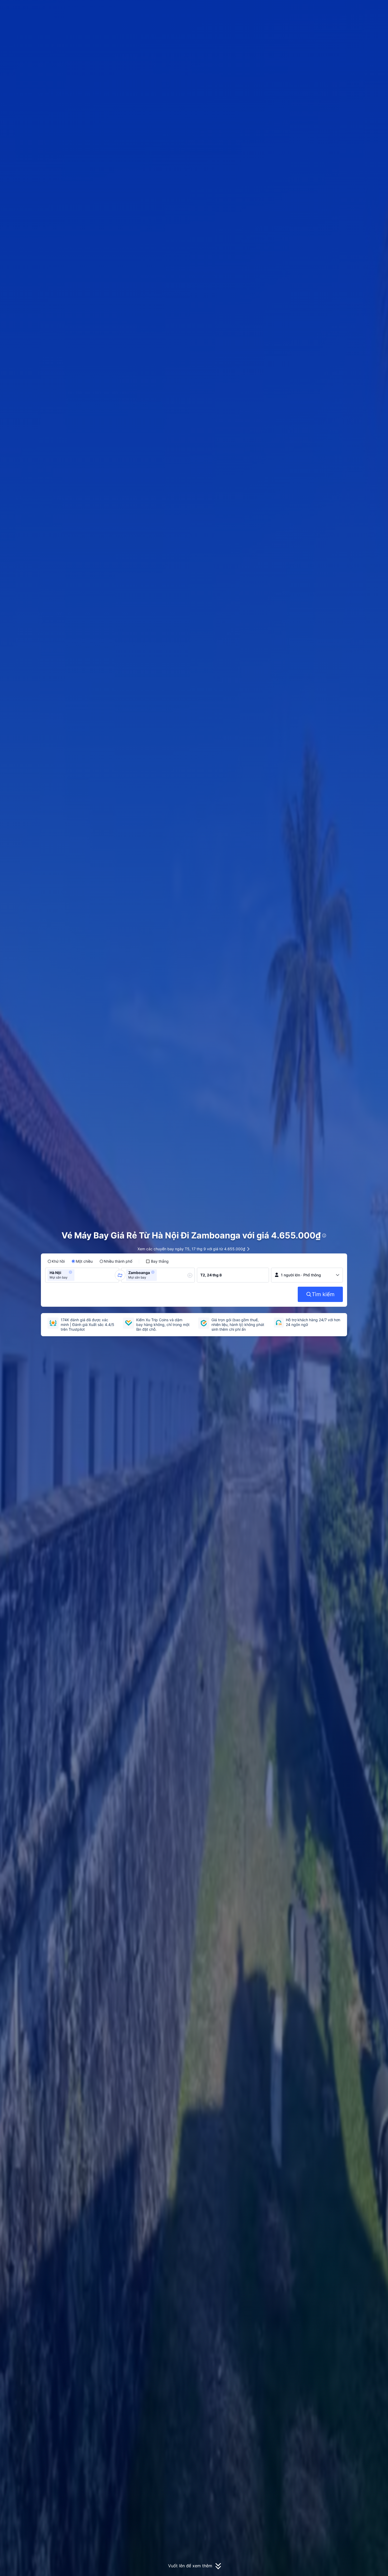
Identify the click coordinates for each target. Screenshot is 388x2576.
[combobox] (77, 1275)
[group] (82, 1275)
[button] (346, 9)
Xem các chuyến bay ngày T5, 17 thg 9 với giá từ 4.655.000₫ (191, 1249)
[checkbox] (157, 1261)
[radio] (56, 1261)
